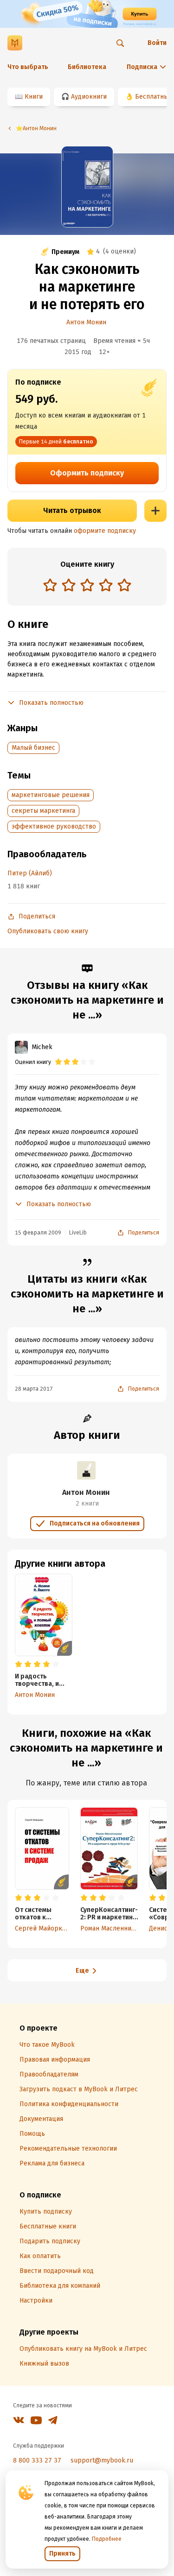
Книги (34, 97)
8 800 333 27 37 (37, 2460)
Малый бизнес (33, 748)
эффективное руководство (54, 826)
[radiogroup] (87, 586)
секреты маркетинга (43, 811)
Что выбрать (28, 67)
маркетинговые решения (51, 795)
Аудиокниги (89, 97)
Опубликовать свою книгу (48, 931)
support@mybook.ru (102, 2460)
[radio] (50, 585)
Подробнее (107, 2539)
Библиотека (87, 67)
